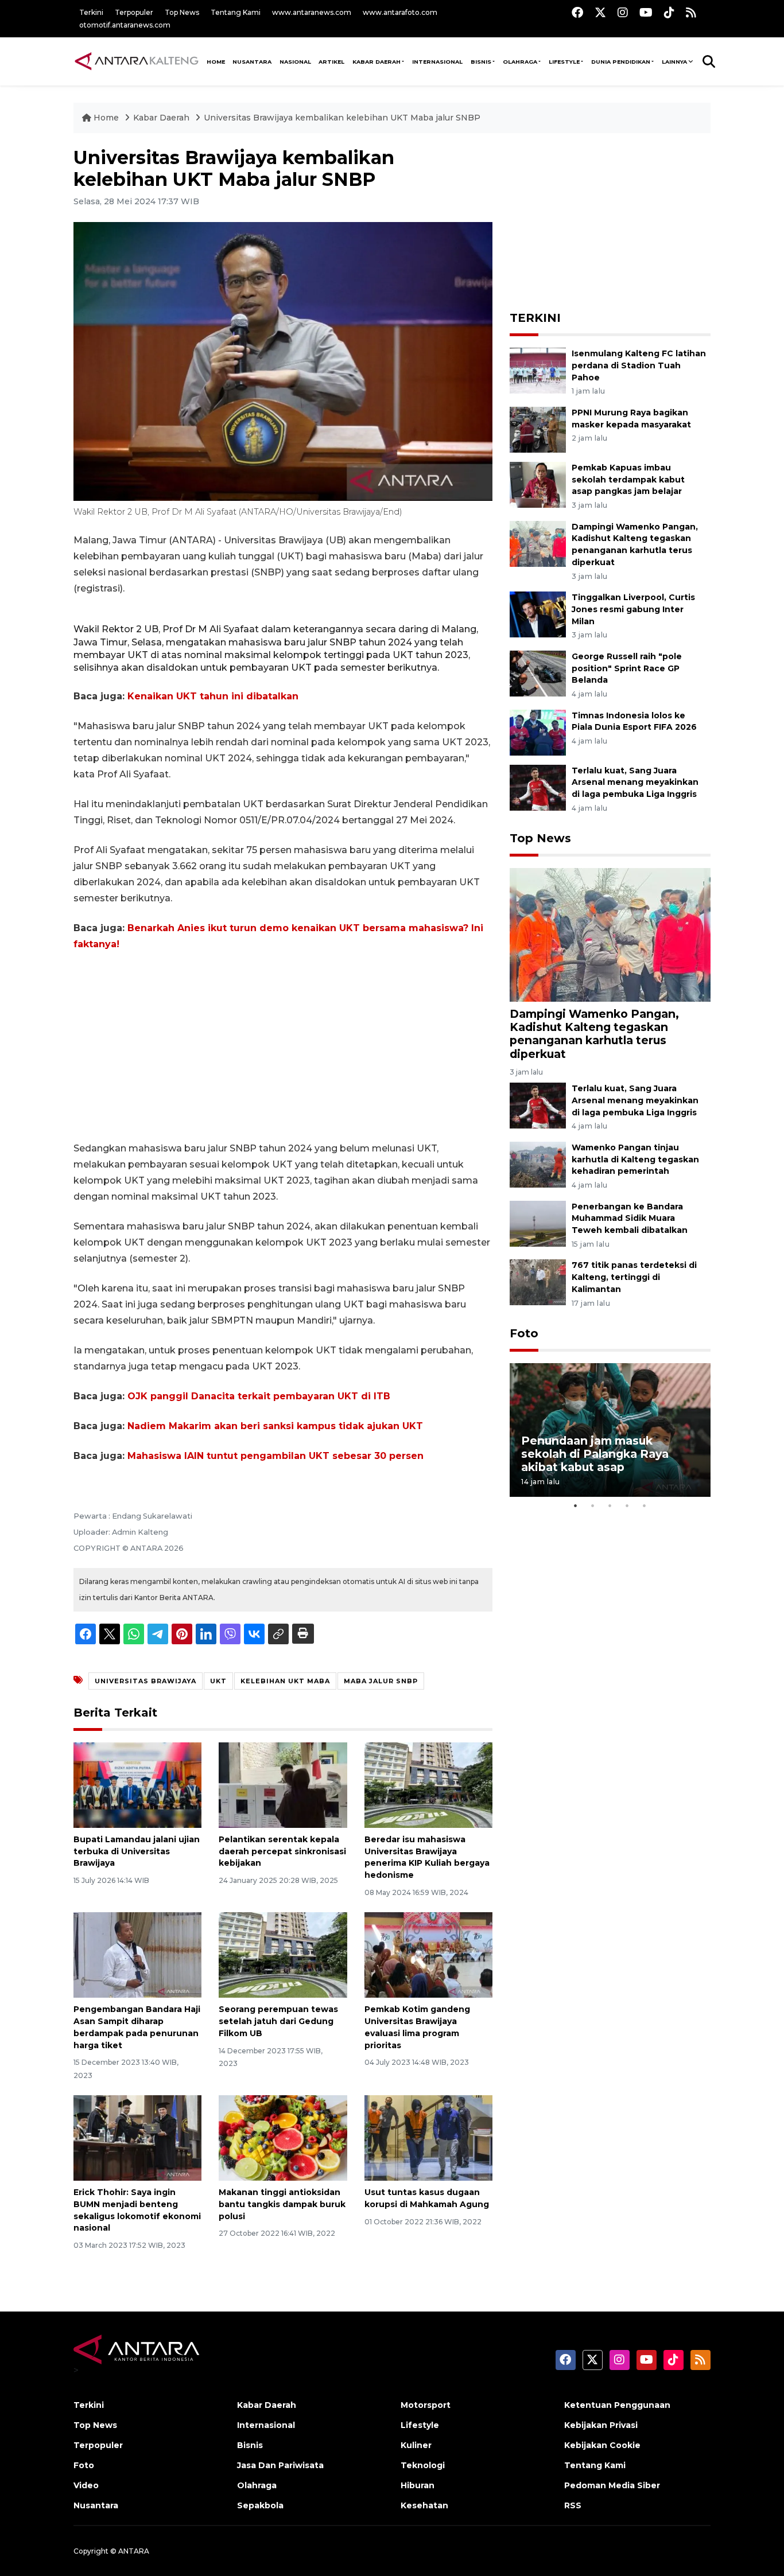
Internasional (437, 62)
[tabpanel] (610, 1430)
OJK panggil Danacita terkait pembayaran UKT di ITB (259, 1396)
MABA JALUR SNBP (381, 1681)
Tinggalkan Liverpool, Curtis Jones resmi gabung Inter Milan (633, 609)
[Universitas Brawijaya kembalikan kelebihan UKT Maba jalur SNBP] (610, 934)
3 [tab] (610, 1505)
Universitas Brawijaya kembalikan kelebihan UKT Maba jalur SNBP (342, 118)
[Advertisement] (283, 1046)
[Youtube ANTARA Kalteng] (646, 12)
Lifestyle (564, 62)
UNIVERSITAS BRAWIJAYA (145, 1681)
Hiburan (418, 2485)
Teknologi (423, 2465)
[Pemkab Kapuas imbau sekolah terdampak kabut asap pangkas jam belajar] (538, 484)
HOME (216, 62)
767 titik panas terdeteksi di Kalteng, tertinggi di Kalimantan (634, 1277)
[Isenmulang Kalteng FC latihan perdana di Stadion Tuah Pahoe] (538, 370)
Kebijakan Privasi (601, 2425)
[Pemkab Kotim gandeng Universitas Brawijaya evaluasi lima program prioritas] (428, 1954)
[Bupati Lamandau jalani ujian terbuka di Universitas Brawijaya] (137, 1785)
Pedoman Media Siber (612, 2485)
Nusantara (96, 2505)
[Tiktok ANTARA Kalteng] (669, 12)
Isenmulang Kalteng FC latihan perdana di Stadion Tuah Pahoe (639, 365)
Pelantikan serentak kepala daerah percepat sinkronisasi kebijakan (282, 1851)
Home (106, 118)
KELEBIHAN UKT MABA (285, 1681)
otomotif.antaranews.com (125, 25)
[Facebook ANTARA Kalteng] (577, 12)
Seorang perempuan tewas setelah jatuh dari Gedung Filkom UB (278, 2021)
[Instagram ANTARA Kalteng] (623, 12)
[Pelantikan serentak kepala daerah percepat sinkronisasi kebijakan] (283, 1785)
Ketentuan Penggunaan (617, 2405)
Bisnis (481, 62)
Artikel (331, 62)
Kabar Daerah (377, 62)
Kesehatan (424, 2505)
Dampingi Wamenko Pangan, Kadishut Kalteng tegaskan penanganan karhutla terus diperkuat (594, 1034)
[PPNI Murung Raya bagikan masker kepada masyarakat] (538, 429)
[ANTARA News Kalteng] (137, 61)
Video (86, 2485)
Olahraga (520, 62)
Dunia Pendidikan (621, 62)
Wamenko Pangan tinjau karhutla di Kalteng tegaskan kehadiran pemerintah (635, 1159)
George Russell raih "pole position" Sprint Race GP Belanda (627, 668)
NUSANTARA (252, 62)
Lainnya (674, 62)
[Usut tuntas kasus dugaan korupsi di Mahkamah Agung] (428, 2137)
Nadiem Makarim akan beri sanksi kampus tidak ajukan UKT (275, 1426)
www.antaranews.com (312, 12)
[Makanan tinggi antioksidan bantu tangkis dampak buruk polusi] (283, 2137)
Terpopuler (134, 12)
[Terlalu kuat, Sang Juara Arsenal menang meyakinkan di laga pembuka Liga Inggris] (538, 787)
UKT (218, 1681)
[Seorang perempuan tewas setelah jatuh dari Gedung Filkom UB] (283, 1954)
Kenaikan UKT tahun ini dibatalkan (213, 696)
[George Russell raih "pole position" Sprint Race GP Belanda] (538, 673)
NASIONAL (295, 62)
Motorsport (426, 2405)
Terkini (91, 12)
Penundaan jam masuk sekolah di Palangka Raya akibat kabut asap (595, 1454)
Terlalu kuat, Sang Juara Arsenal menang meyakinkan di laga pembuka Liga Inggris (635, 783)
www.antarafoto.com (400, 12)
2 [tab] (593, 1505)
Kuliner (416, 2445)
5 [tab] (645, 1505)
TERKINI (535, 318)
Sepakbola (260, 2505)
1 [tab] (576, 1505)
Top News (182, 12)
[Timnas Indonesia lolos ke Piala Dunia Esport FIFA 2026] (538, 732)
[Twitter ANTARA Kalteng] (600, 12)
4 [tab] (627, 1505)
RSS (573, 2505)
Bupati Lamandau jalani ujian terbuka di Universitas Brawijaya (137, 1851)
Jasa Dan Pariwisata (280, 2465)
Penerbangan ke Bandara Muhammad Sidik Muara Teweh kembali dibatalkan (630, 1219)
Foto (524, 1333)
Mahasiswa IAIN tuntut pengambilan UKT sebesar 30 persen (275, 1456)
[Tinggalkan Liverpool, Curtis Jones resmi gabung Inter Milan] (538, 614)
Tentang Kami (236, 12)
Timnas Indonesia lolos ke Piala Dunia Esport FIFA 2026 (634, 721)
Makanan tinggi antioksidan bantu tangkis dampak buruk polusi (282, 2204)
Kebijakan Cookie (602, 2445)
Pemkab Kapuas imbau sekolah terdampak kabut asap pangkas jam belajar (628, 480)
